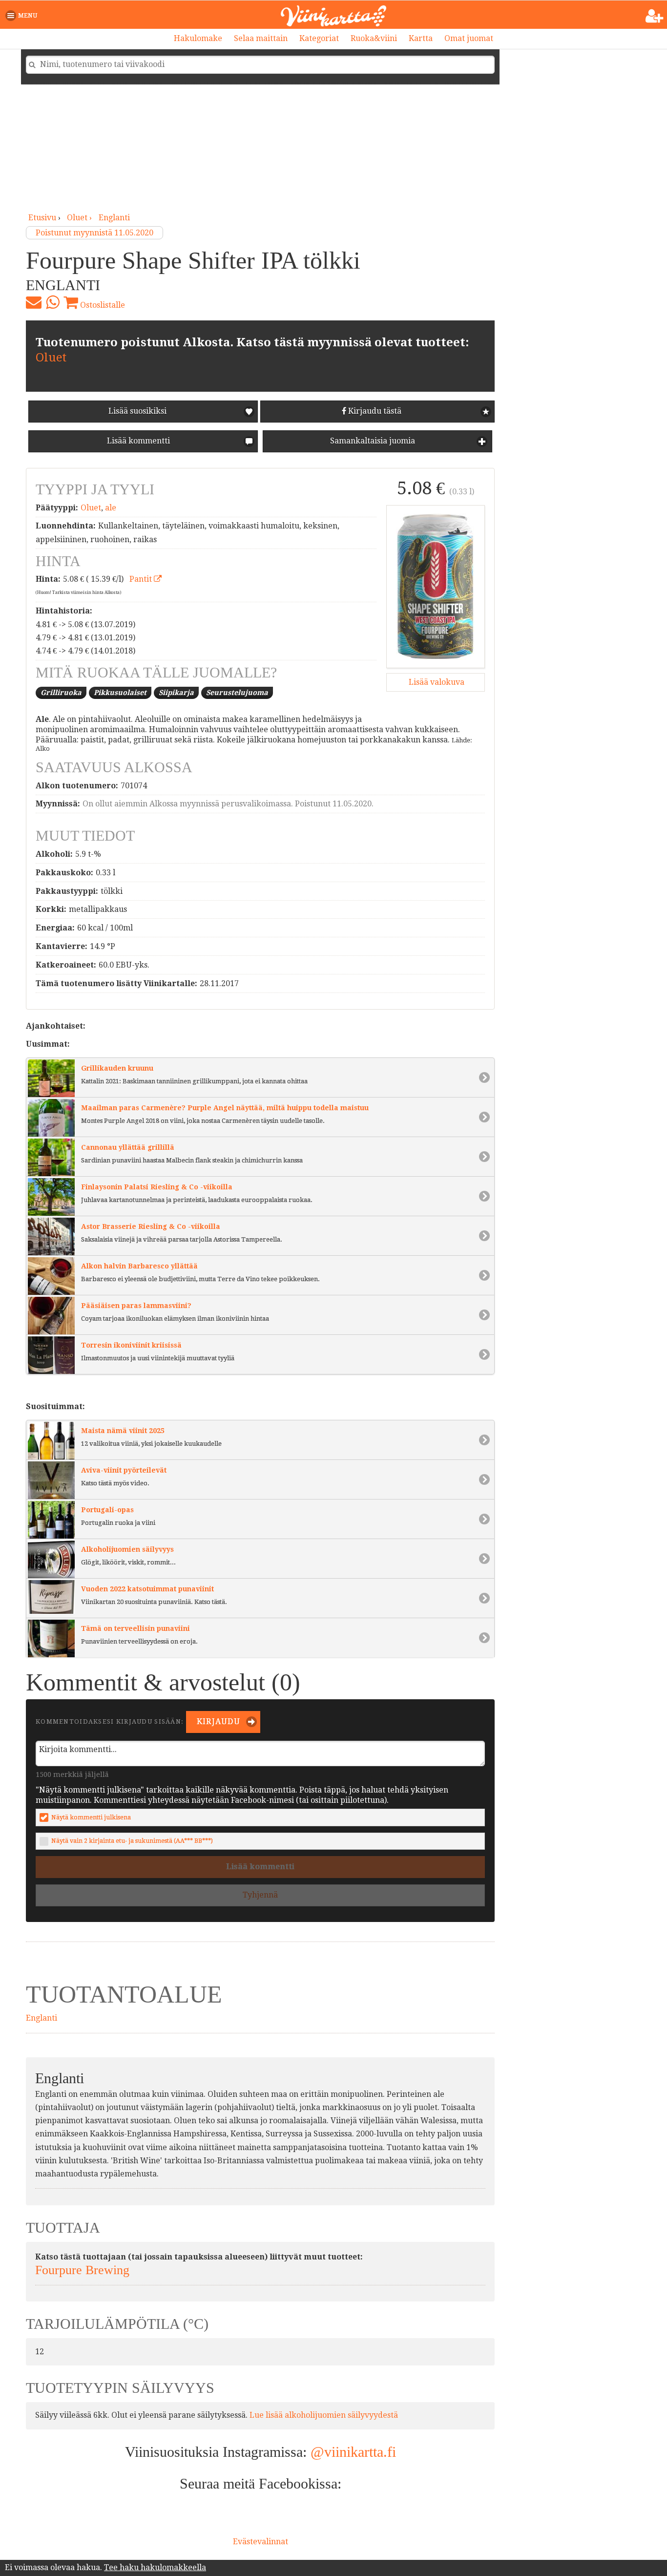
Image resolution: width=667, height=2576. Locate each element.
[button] (23, 16)
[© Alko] (436, 587)
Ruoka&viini (374, 38)
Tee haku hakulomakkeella (155, 2567)
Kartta (421, 38)
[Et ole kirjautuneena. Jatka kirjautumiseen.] (655, 16)
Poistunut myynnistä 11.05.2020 (94, 233)
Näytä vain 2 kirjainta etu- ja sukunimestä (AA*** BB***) (132, 1841)
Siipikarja (176, 693)
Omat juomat (469, 38)
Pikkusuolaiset (120, 693)
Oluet (51, 358)
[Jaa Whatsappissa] (52, 302)
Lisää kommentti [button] (137, 441)
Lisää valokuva (436, 682)
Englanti (114, 218)
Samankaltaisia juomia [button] (372, 441)
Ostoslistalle (102, 305)
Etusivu (42, 218)
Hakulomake (198, 38)
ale (111, 508)
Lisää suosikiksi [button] (137, 411)
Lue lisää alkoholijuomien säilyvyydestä (324, 2415)
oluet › (80, 218)
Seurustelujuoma (237, 693)
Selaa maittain (261, 38)
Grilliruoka (61, 693)
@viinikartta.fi (353, 2452)
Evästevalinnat (261, 2542)
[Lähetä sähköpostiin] (34, 302)
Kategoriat (319, 38)
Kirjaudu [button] (218, 1721)
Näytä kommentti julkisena (91, 1817)
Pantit (142, 579)
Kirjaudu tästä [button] (374, 411)
